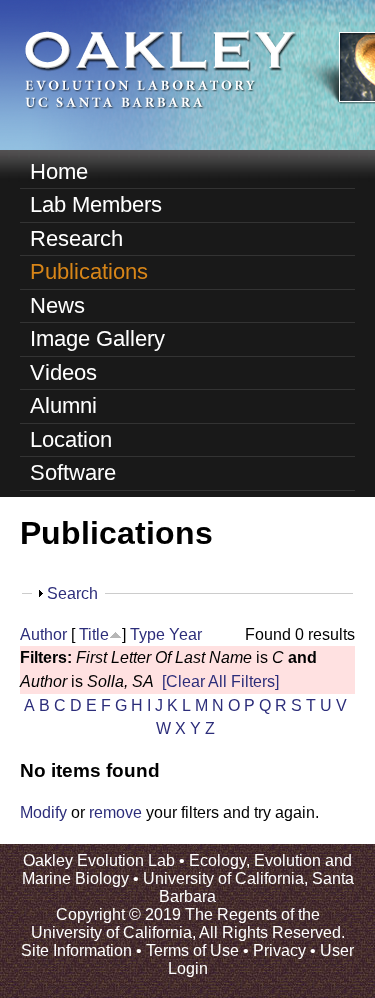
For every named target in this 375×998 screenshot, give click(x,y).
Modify (43, 812)
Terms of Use (192, 950)
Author (43, 634)
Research (76, 238)
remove (115, 812)
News (57, 305)
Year (185, 634)
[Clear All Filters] (220, 681)
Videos (63, 372)
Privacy (279, 950)
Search (72, 593)
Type (147, 634)
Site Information (76, 950)
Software (73, 472)
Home (59, 171)
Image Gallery (97, 338)
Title (94, 634)
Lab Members (96, 204)
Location (71, 439)
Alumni (63, 405)
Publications (89, 271)
